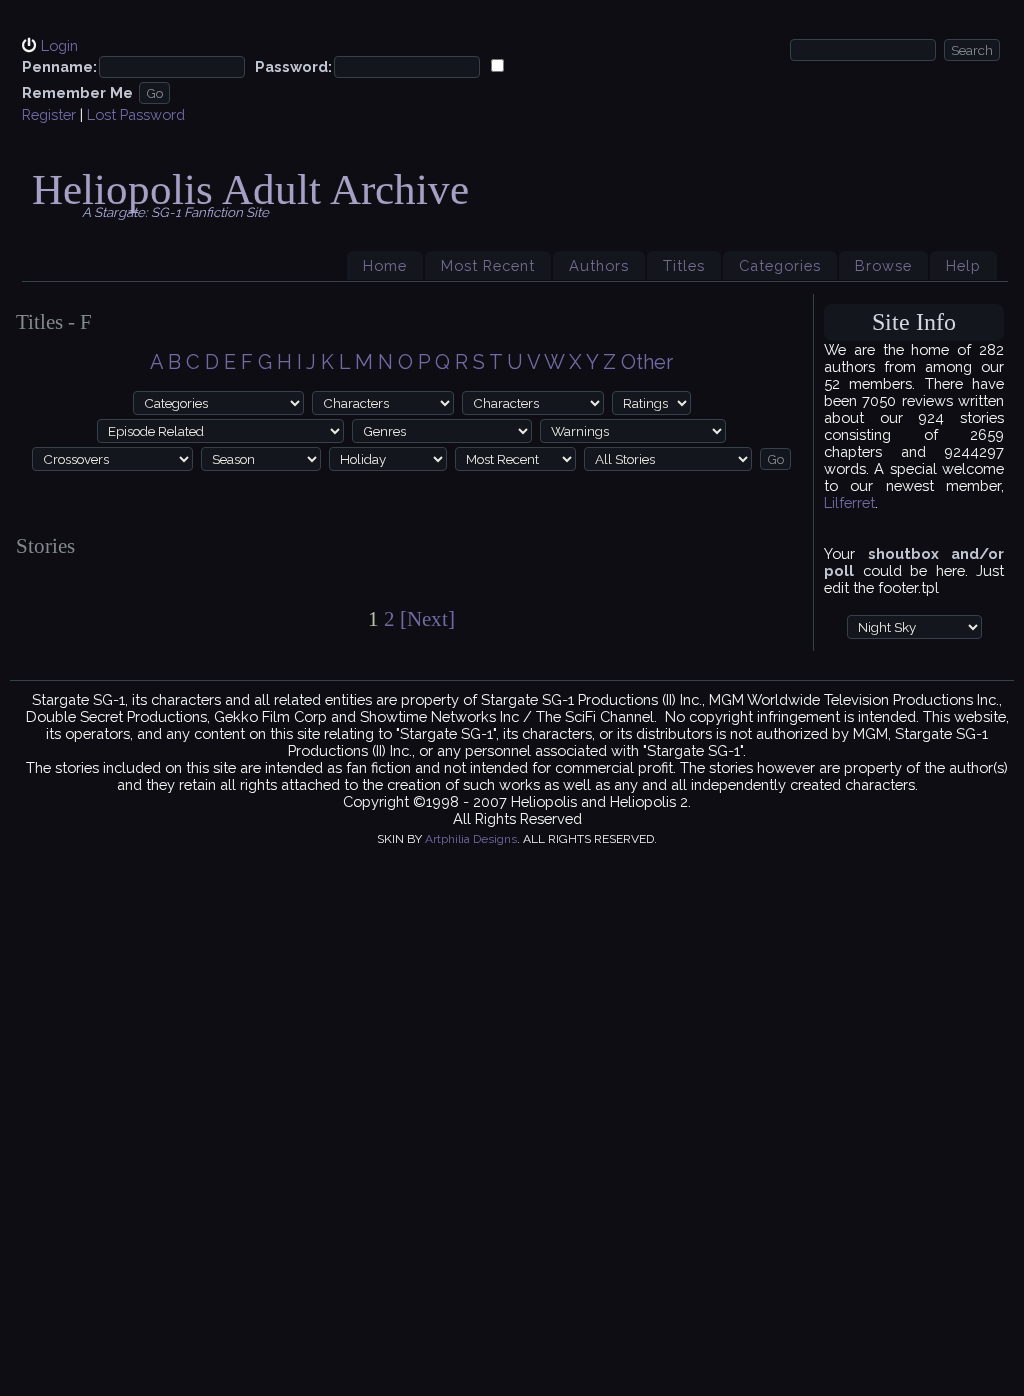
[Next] (427, 619)
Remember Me (77, 92)
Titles (684, 265)
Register (49, 114)
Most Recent (488, 265)
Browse (883, 265)
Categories (780, 265)
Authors (599, 265)
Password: (293, 66)
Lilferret (849, 502)
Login (59, 45)
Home (385, 265)
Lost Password (136, 114)
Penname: (59, 66)
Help (963, 265)
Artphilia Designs (471, 839)
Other (647, 362)
